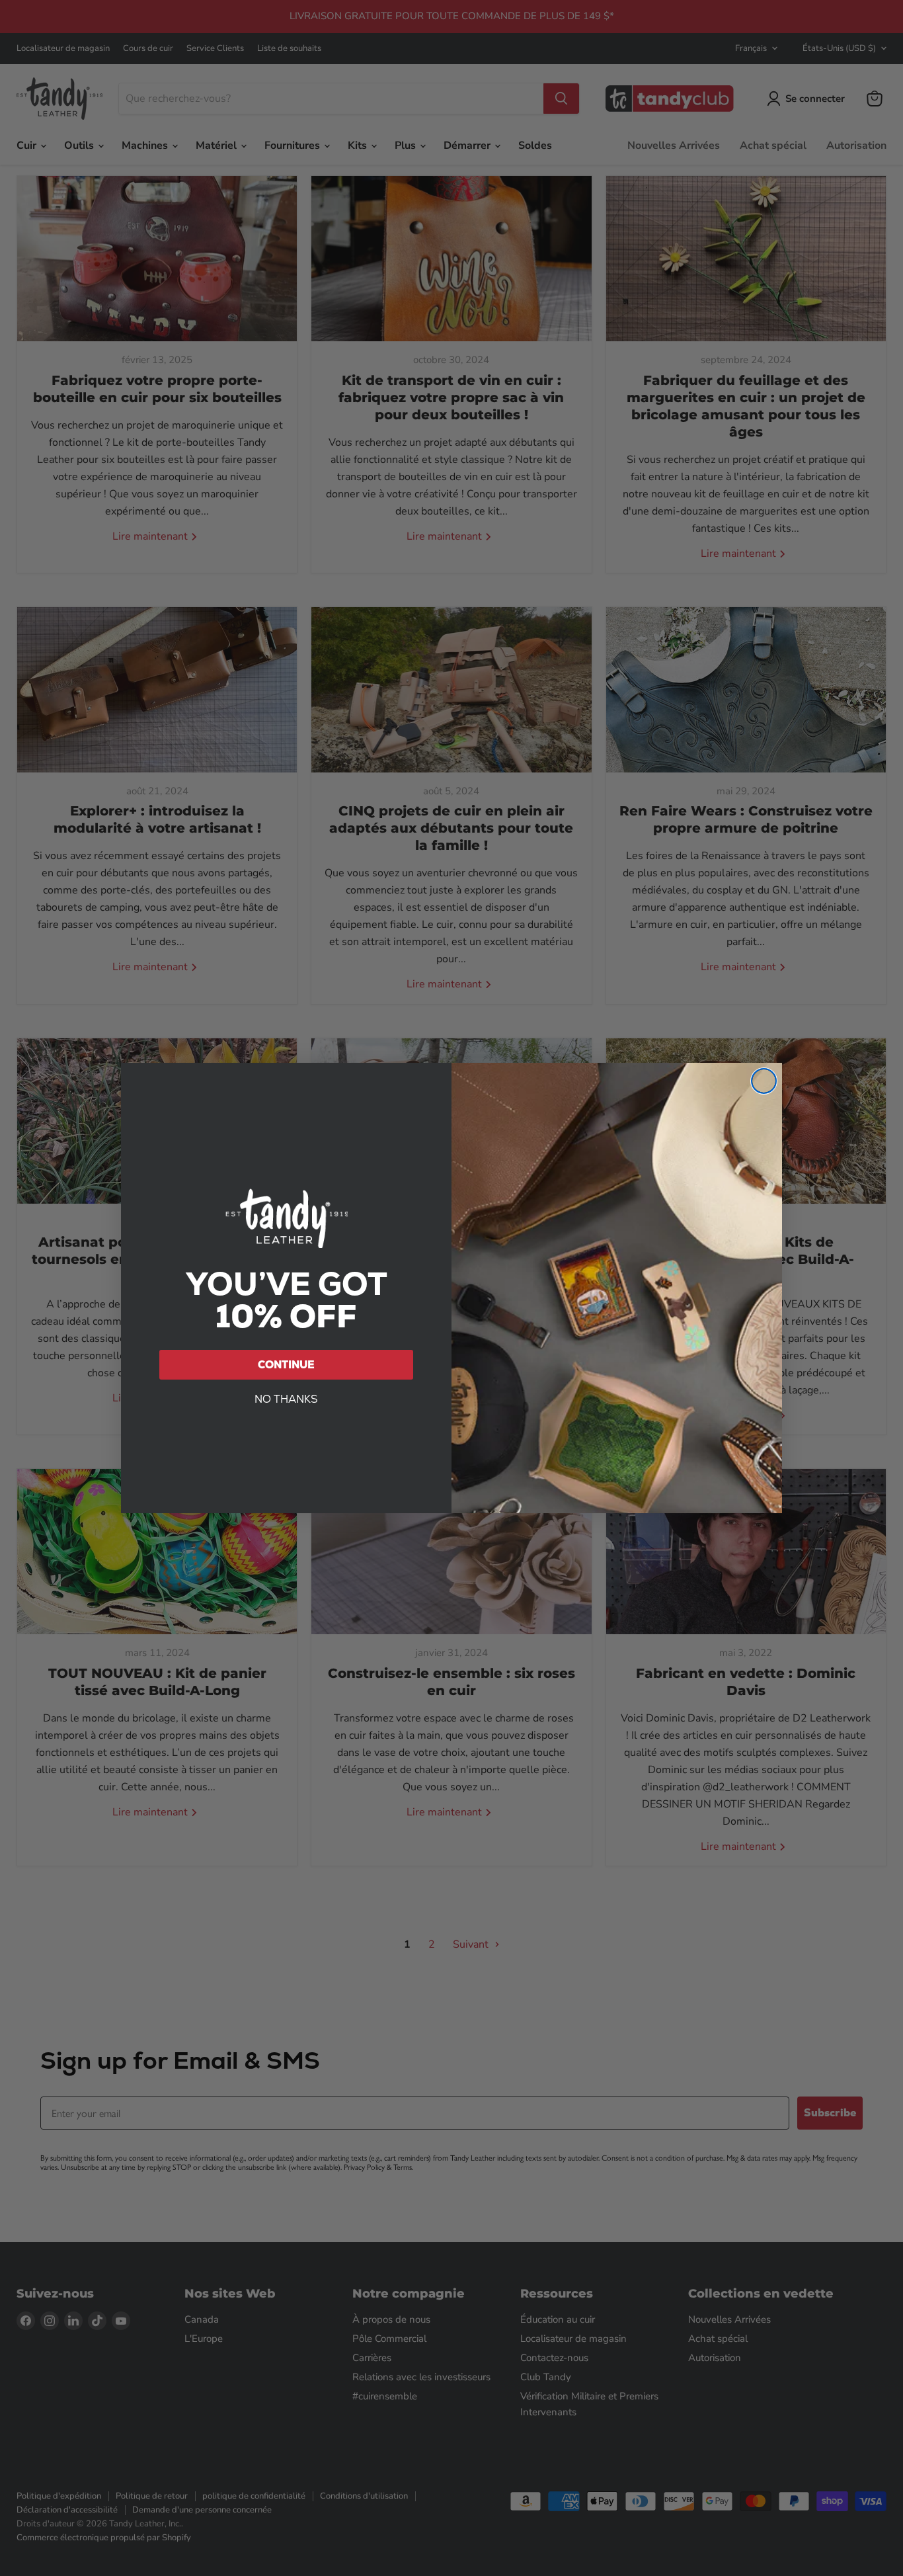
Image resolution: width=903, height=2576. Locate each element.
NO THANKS (286, 1399)
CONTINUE (286, 1365)
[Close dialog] (764, 1081)
